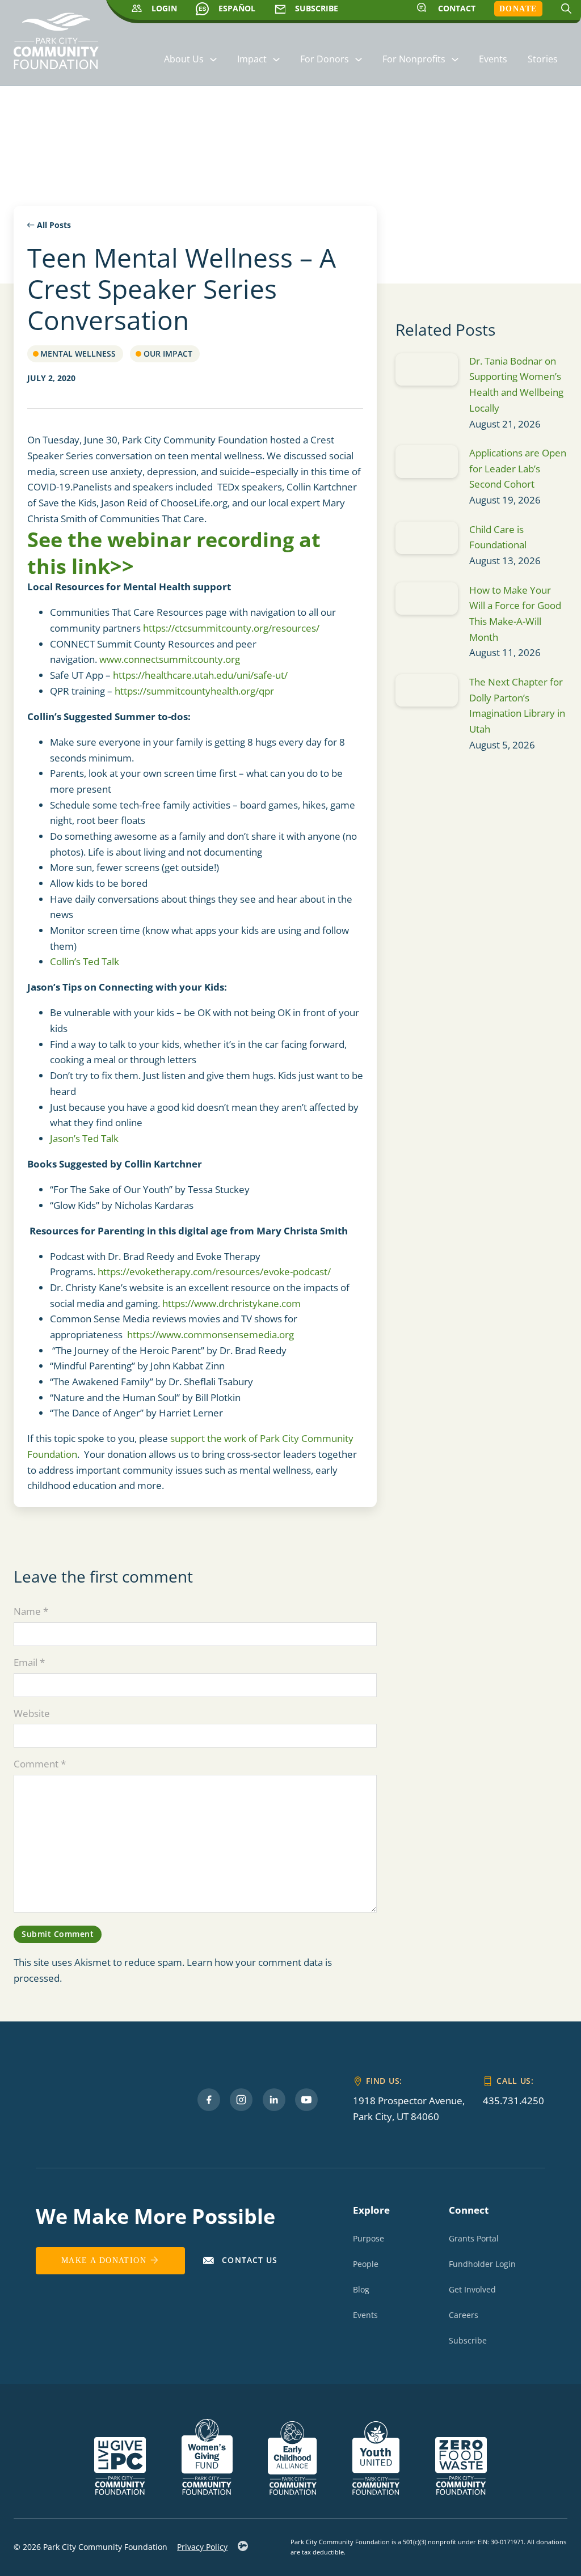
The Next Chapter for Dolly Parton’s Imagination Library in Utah (517, 705)
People (366, 2264)
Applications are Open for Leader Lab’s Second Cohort (518, 468)
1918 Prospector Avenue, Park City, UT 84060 (409, 2108)
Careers (464, 2315)
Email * (29, 1662)
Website (32, 1713)
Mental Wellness (78, 354)
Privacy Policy (202, 2547)
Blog (361, 2289)
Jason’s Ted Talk (84, 1138)
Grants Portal (474, 2238)
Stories (543, 59)
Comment (40, 1764)
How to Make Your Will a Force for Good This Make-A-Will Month (515, 614)
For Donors (325, 59)
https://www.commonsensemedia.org (210, 1334)
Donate (518, 9)
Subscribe (468, 2340)
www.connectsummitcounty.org (170, 659)
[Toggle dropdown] (213, 60)
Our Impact (168, 354)
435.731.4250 (513, 2101)
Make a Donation (104, 2260)
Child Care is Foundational (499, 537)
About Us (184, 59)
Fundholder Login (482, 2264)
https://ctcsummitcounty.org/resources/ (231, 628)
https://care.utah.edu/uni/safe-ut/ (200, 675)
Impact (252, 59)
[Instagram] (241, 2100)
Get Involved (472, 2289)
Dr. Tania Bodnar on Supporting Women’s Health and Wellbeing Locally (516, 384)
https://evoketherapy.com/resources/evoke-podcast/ (214, 1272)
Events (493, 59)
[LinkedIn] (274, 2100)
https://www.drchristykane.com (231, 1303)
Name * (31, 1611)
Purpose (369, 2238)
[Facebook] (209, 2100)
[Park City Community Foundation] (56, 46)
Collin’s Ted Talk (85, 961)
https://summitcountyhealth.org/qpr (194, 691)
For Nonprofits (414, 59)
